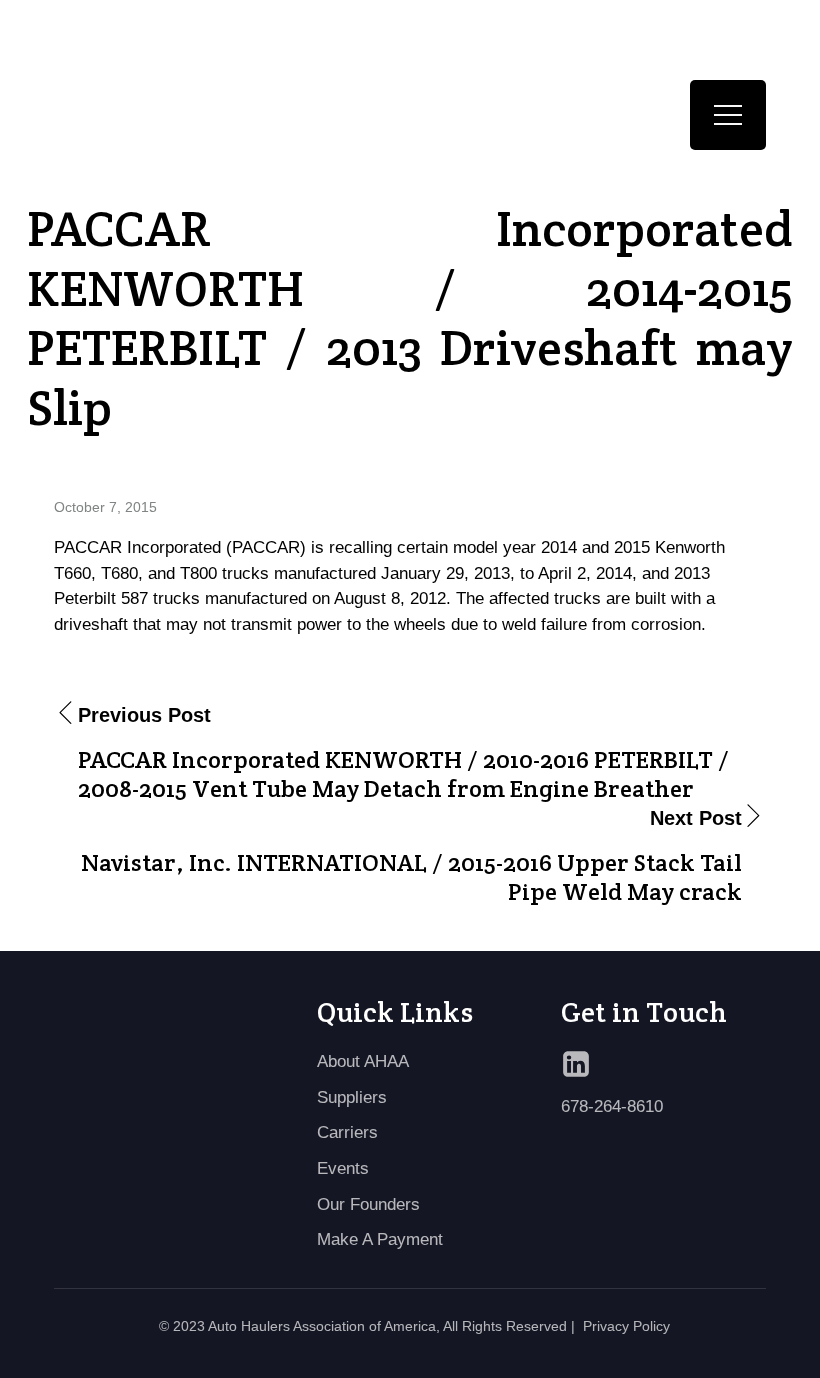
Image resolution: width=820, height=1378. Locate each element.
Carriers (347, 1132)
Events (343, 1168)
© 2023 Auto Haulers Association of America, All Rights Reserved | (367, 1326)
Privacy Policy (626, 1326)
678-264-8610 (612, 1106)
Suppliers (352, 1097)
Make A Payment (380, 1239)
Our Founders (368, 1204)
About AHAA (363, 1061)
